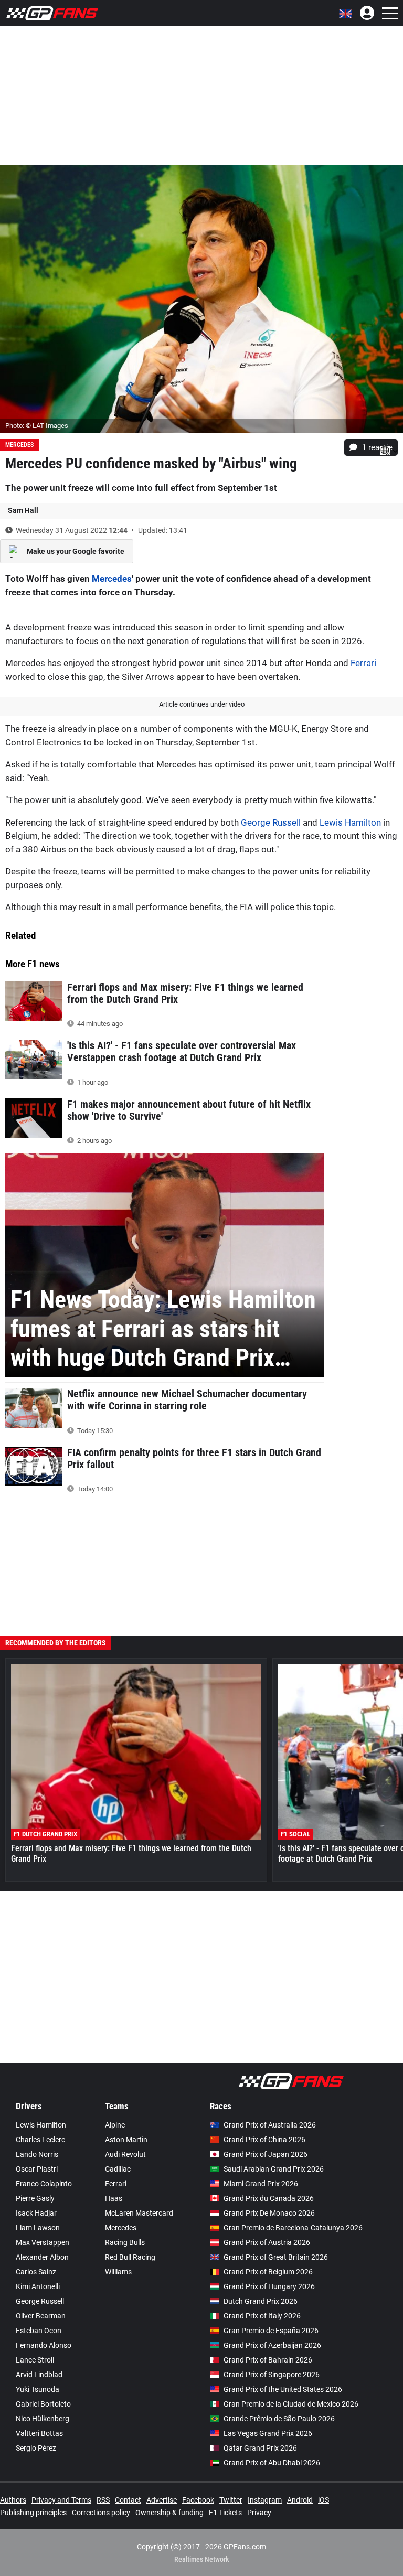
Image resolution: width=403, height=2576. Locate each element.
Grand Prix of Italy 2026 (262, 2316)
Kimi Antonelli (38, 2286)
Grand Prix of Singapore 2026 (272, 2375)
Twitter (231, 2500)
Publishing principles (33, 2513)
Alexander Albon (42, 2257)
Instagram (265, 2500)
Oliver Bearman (41, 2316)
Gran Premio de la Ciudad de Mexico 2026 (291, 2404)
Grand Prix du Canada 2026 (269, 2198)
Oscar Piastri (37, 2169)
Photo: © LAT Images (37, 426)
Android (300, 2500)
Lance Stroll (35, 2360)
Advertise (162, 2500)
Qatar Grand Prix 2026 (260, 2448)
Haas (114, 2198)
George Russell (271, 822)
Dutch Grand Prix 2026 (261, 2301)
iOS (324, 2500)
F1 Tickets (225, 2513)
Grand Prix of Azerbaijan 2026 (272, 2345)
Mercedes (19, 445)
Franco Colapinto (44, 2184)
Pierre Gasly (35, 2198)
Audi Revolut (125, 2154)
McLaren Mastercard (139, 2213)
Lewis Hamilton (350, 822)
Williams (118, 2272)
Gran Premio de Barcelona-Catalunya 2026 (293, 2228)
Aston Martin (126, 2140)
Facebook (198, 2500)
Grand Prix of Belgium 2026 (268, 2272)
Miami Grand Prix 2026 (261, 2184)
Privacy (259, 2513)
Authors (13, 2500)
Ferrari (363, 663)
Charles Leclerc (40, 2140)
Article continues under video (202, 704)
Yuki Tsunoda (38, 2389)
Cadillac (118, 2169)
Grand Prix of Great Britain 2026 (276, 2257)
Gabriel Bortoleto (43, 2404)
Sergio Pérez (36, 2448)
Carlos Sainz (36, 2272)
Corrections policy (101, 2513)
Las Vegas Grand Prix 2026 (268, 2433)
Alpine (115, 2125)
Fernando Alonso (44, 2345)
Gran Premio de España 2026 (271, 2331)
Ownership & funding (169, 2513)
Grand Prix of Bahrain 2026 (268, 2360)
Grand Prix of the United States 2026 (283, 2389)
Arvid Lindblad (39, 2375)
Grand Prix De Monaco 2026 (269, 2213)
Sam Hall (23, 510)
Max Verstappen (43, 2242)
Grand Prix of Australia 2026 (270, 2125)
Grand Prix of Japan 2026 (266, 2154)
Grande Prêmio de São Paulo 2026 (279, 2419)
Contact (128, 2500)
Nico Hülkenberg (43, 2419)
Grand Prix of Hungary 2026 (269, 2286)
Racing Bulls (125, 2242)
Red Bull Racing (130, 2257)
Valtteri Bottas (39, 2433)
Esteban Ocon (39, 2331)
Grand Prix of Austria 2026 (267, 2242)
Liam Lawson (38, 2228)
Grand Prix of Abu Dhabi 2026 (272, 2463)
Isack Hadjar (36, 2213)
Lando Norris (37, 2154)
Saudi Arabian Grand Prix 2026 (274, 2169)
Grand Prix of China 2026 (264, 2140)
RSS (103, 2500)
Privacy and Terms (61, 2500)
